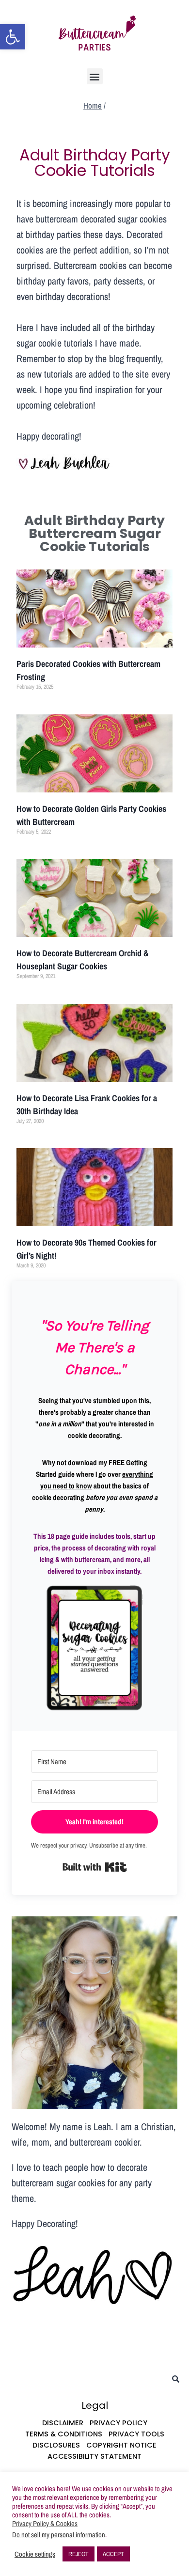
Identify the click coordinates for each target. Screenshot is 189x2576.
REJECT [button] (79, 2554)
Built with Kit (95, 1867)
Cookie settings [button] (35, 2554)
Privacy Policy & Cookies (45, 2524)
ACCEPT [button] (113, 2554)
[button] (13, 37)
